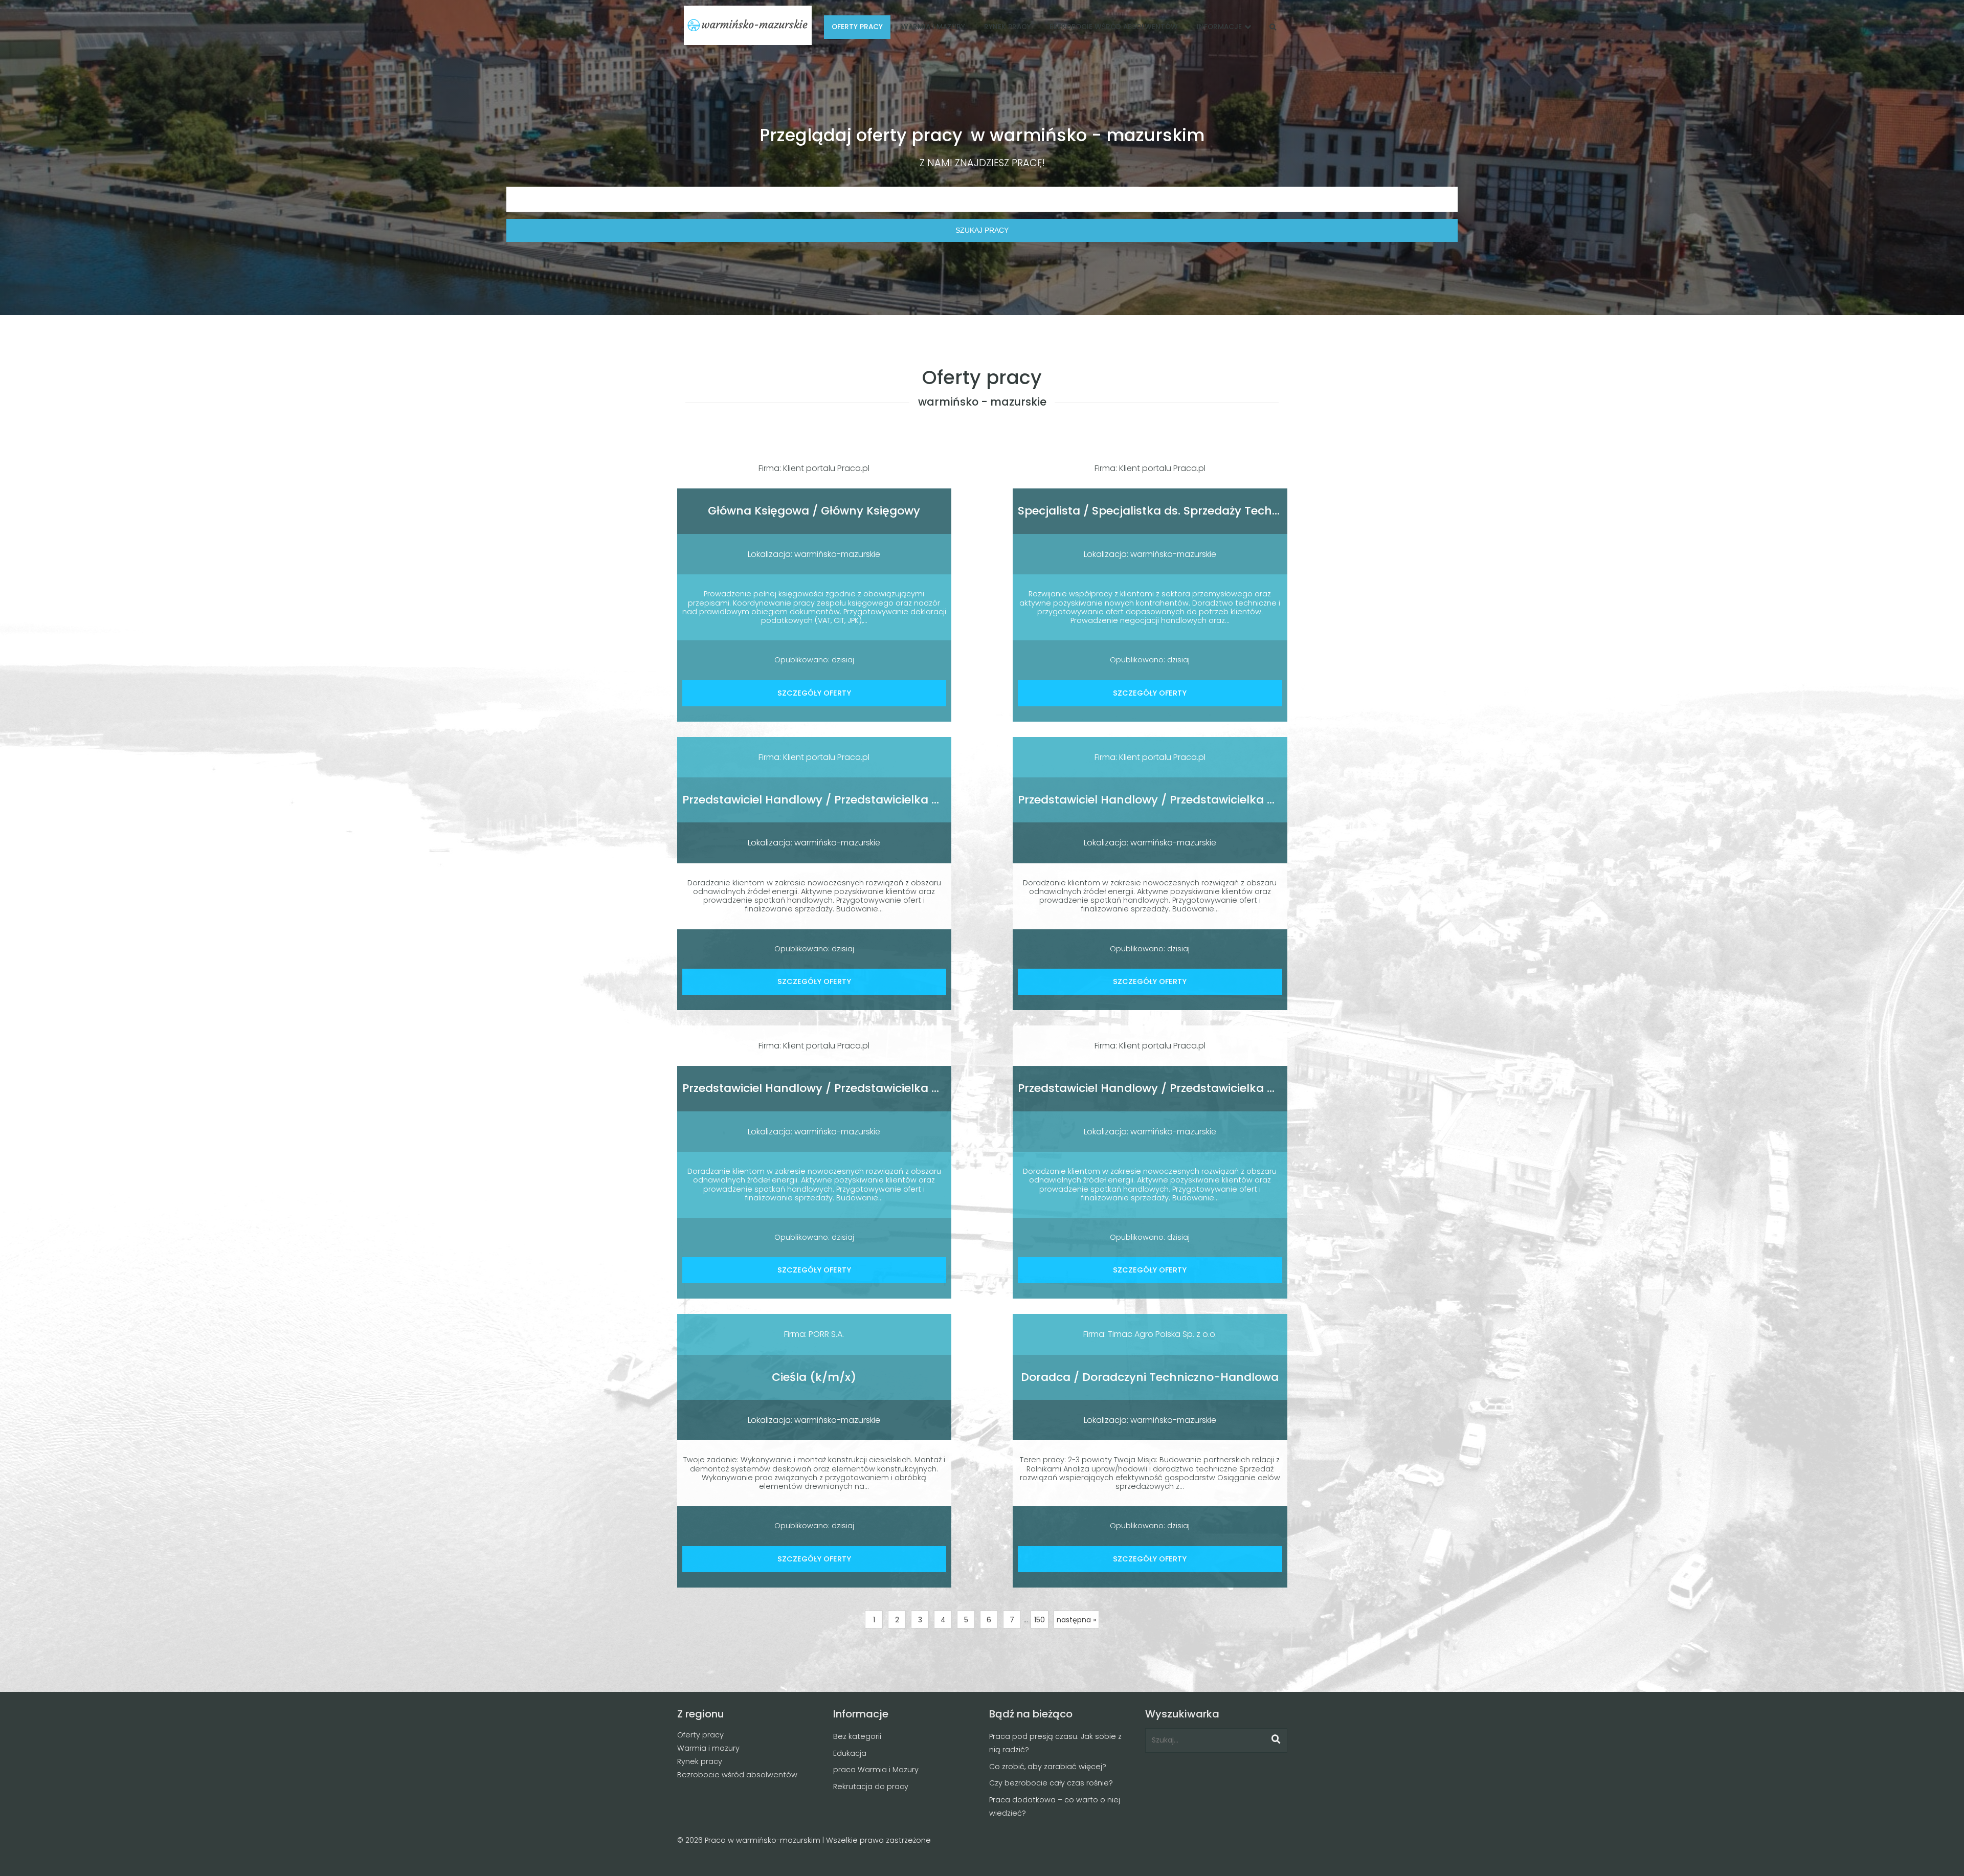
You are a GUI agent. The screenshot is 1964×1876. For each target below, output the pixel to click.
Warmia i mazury (708, 1748)
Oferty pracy (700, 1735)
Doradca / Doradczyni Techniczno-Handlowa (1150, 1377)
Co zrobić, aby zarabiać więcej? (1048, 1767)
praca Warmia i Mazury (876, 1770)
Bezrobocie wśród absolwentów (737, 1775)
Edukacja (850, 1753)
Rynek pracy (700, 1761)
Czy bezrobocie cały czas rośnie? (1051, 1783)
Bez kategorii (857, 1736)
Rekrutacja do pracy (871, 1786)
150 (1040, 1620)
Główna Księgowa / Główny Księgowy (814, 511)
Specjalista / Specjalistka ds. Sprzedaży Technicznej (1165, 511)
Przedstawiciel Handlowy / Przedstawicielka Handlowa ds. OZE (858, 800)
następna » (1076, 1620)
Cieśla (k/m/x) (814, 1377)
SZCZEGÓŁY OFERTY (814, 693)
